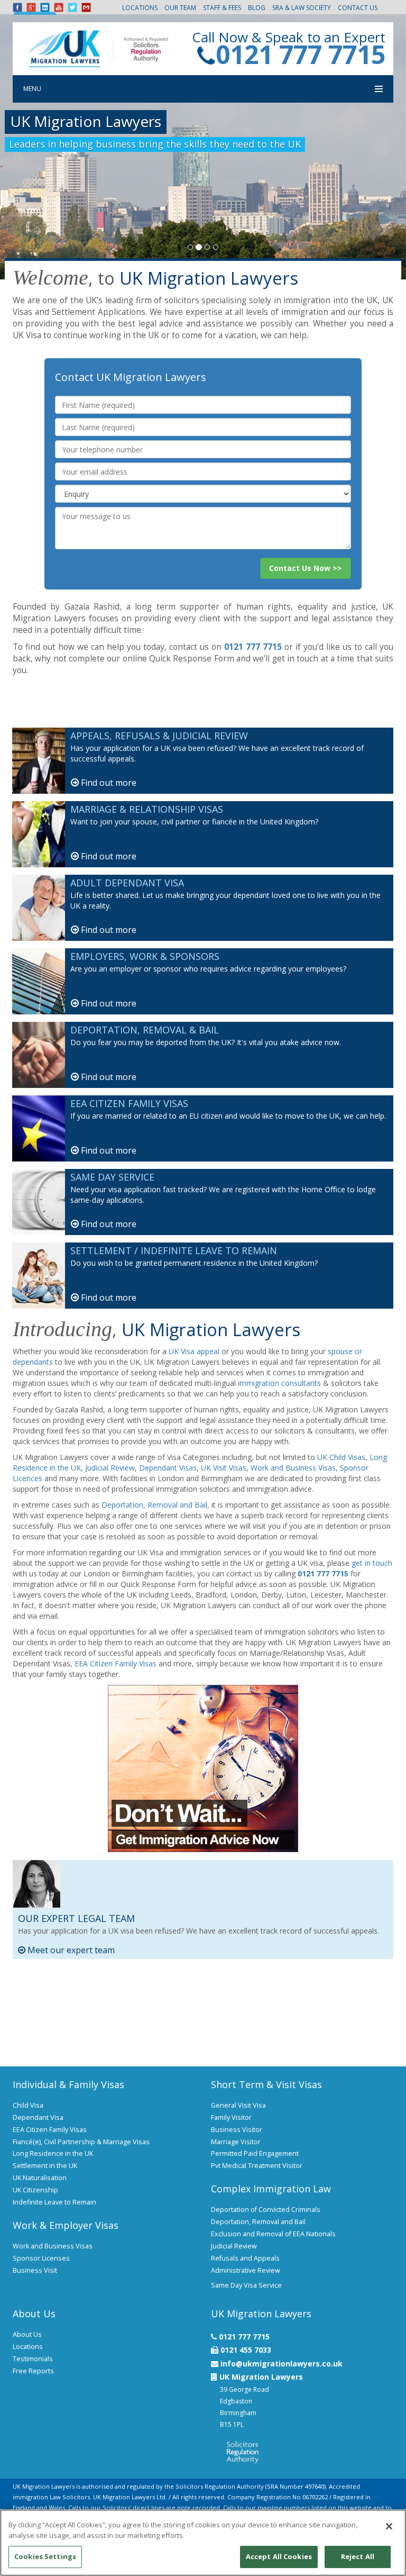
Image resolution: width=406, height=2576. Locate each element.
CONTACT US (358, 8)
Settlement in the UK (45, 2166)
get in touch (372, 1563)
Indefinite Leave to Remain (54, 2202)
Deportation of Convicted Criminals (266, 2210)
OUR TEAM (180, 8)
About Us (27, 2334)
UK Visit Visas (224, 1468)
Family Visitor (231, 2117)
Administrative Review (246, 2270)
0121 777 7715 (301, 54)
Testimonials (33, 2359)
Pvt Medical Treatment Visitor (257, 2166)
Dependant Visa (38, 2117)
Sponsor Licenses (41, 2258)
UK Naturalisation (40, 2178)
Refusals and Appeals (245, 2258)
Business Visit (35, 2270)
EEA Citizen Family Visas (116, 1663)
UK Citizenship (35, 2190)
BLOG (257, 8)
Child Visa (28, 2105)
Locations (28, 2347)
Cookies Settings (45, 2556)
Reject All (358, 2556)
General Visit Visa (238, 2105)
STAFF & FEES (222, 8)
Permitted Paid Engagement (255, 2153)
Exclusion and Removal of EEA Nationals (273, 2234)
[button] (306, 568)
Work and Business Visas (293, 1468)
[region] (203, 2543)
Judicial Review (110, 1468)
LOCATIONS (140, 8)
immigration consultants (279, 1383)
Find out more (108, 783)
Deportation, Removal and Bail (154, 1505)
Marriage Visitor (236, 2142)
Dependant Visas (168, 1468)
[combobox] (203, 494)
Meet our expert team (70, 1950)
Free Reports (33, 2371)
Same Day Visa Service (246, 2285)
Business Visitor (237, 2130)
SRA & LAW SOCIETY (302, 8)
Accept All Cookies (279, 2556)
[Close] (389, 2526)
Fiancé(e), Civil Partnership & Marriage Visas (81, 2142)
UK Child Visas (341, 1457)
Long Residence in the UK (53, 2153)
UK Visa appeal (194, 1351)
